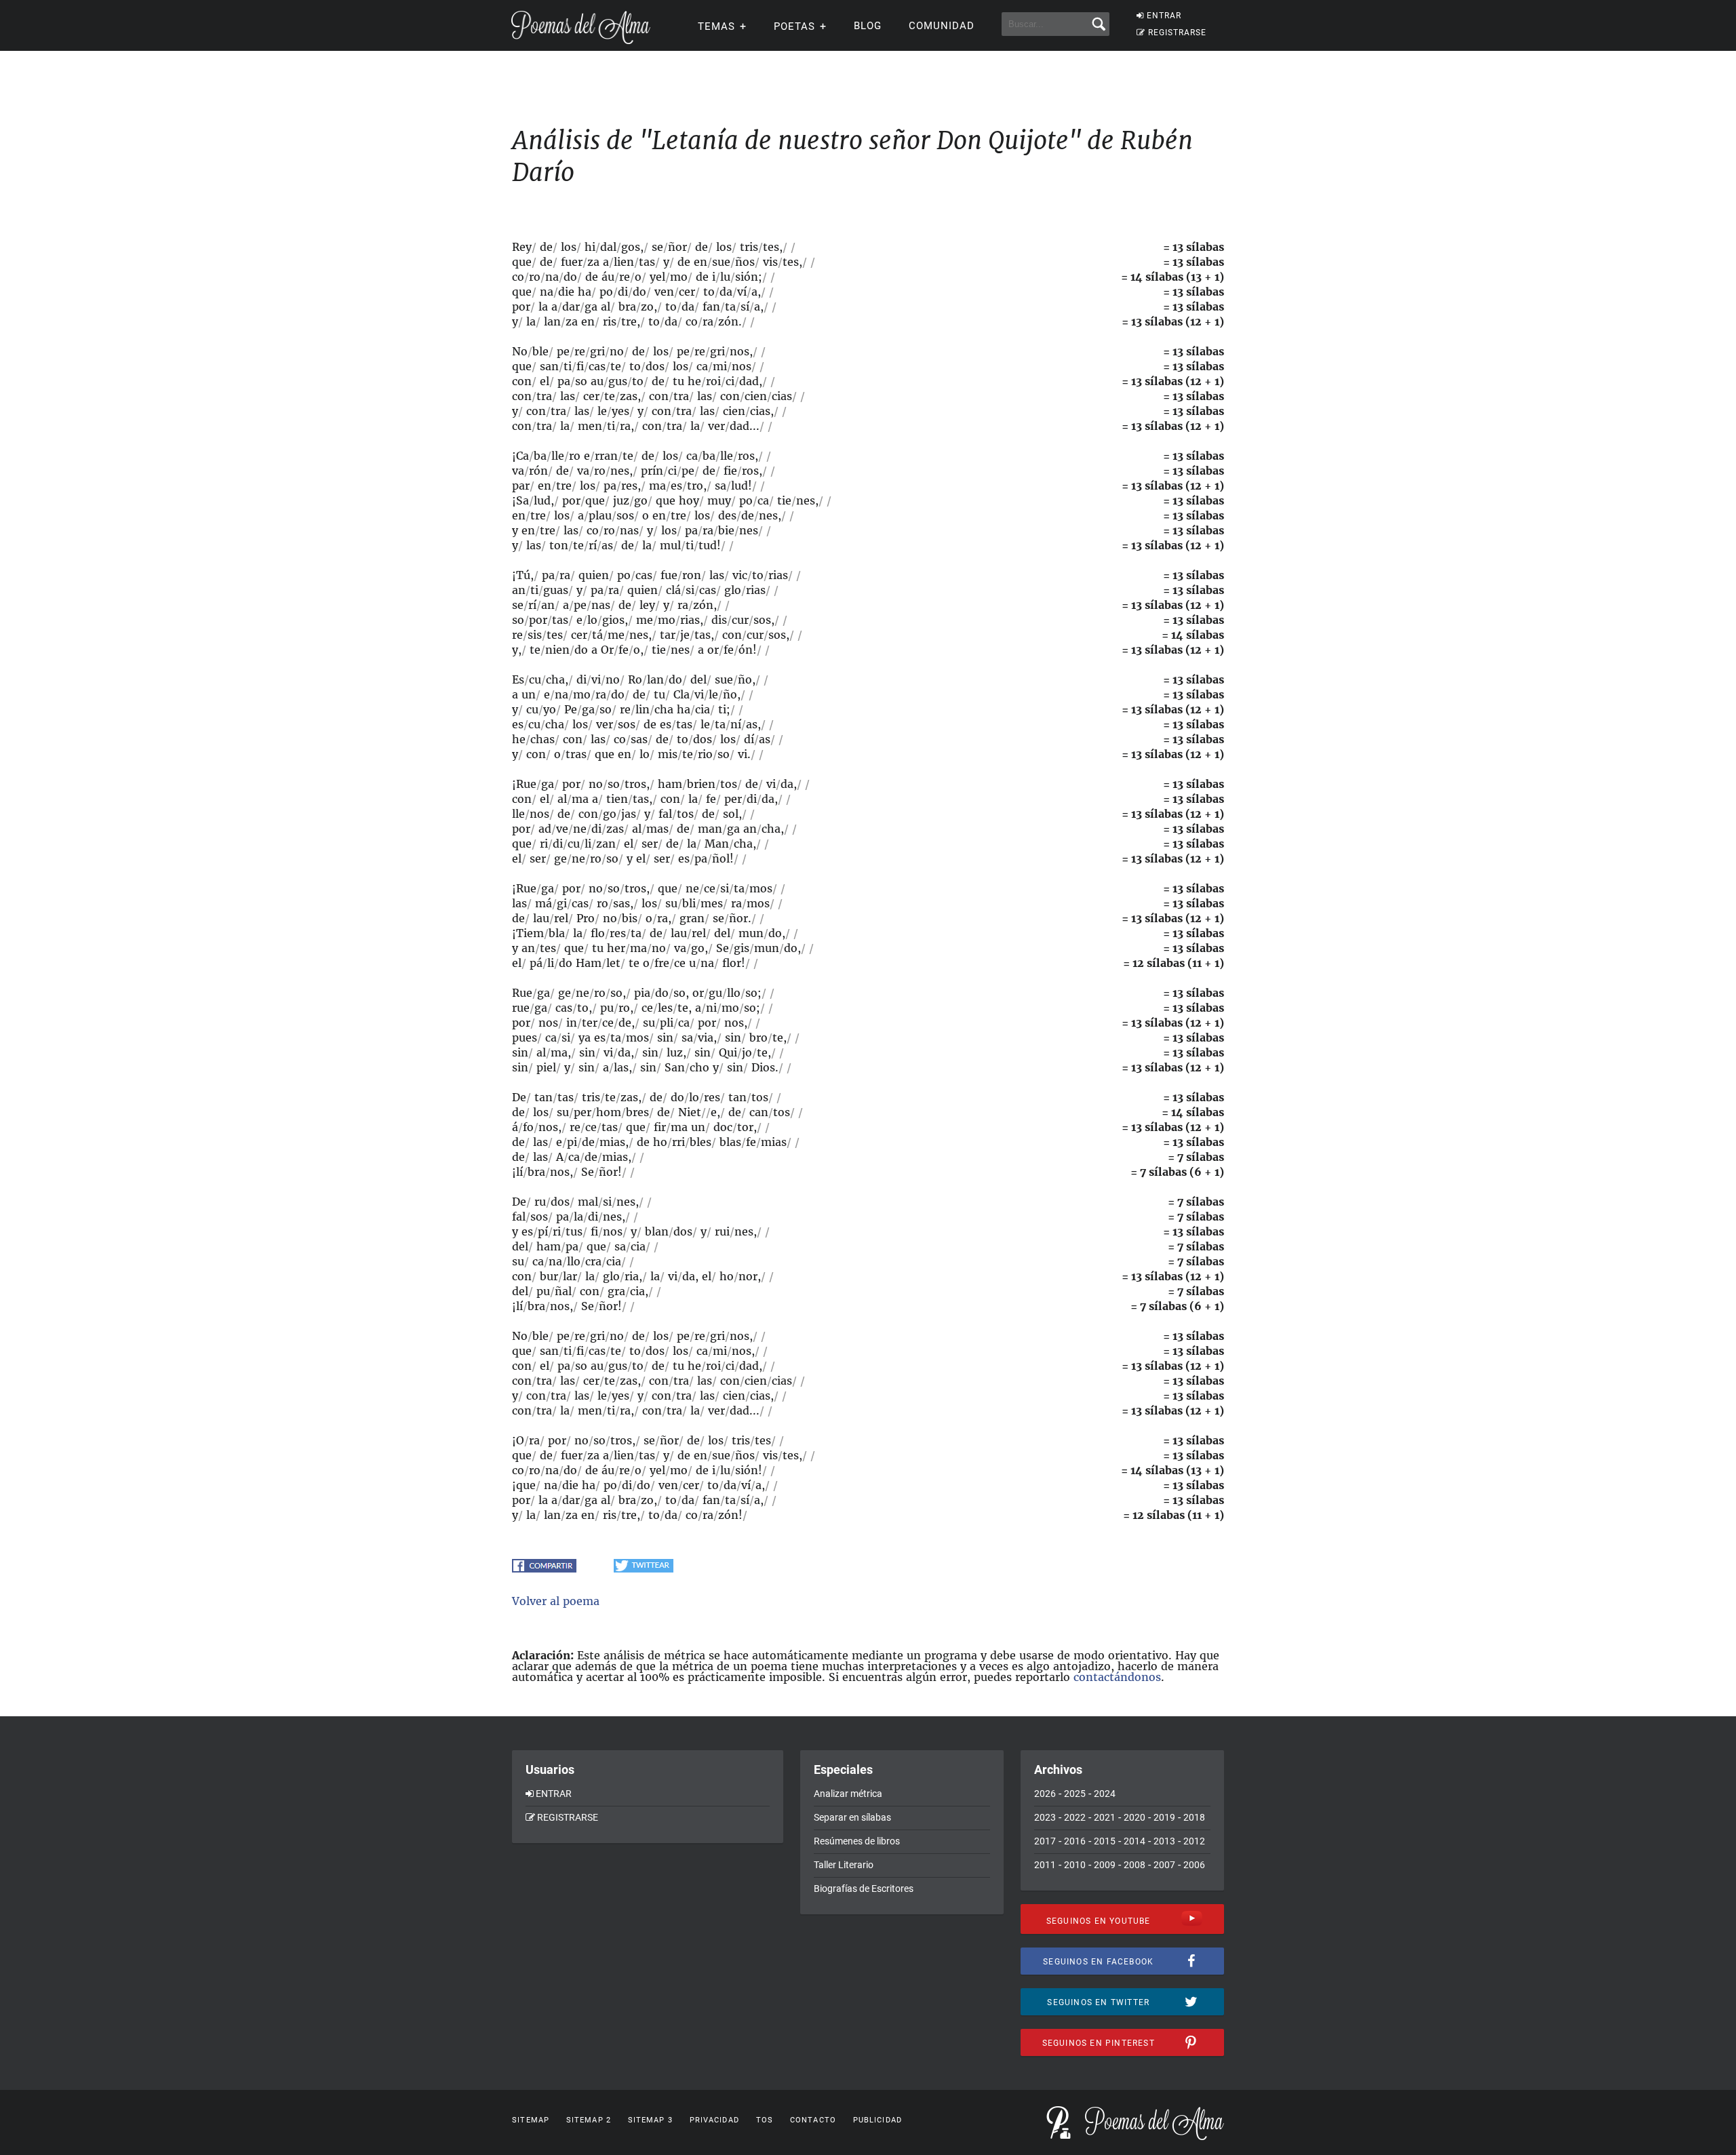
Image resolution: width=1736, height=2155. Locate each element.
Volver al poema (556, 1601)
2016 (1075, 1841)
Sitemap (531, 2120)
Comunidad (942, 26)
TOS (765, 2120)
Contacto (813, 2120)
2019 (1164, 1817)
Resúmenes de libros (857, 1841)
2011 (1045, 1865)
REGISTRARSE (1177, 33)
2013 (1164, 1841)
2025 (1075, 1794)
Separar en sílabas (852, 1817)
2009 (1105, 1865)
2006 (1194, 1865)
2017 (1045, 1841)
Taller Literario (844, 1865)
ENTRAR (1164, 16)
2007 (1164, 1865)
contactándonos (1117, 1677)
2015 (1105, 1841)
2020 (1135, 1817)
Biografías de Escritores (864, 1889)
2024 (1105, 1794)
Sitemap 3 (650, 2120)
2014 (1135, 1841)
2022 (1075, 1817)
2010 (1075, 1865)
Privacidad (714, 2120)
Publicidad (877, 2120)
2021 (1105, 1817)
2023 (1045, 1817)
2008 (1135, 1865)
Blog (868, 26)
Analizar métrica (848, 1794)
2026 (1045, 1794)
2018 (1194, 1817)
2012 (1194, 1841)
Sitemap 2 (589, 2120)
